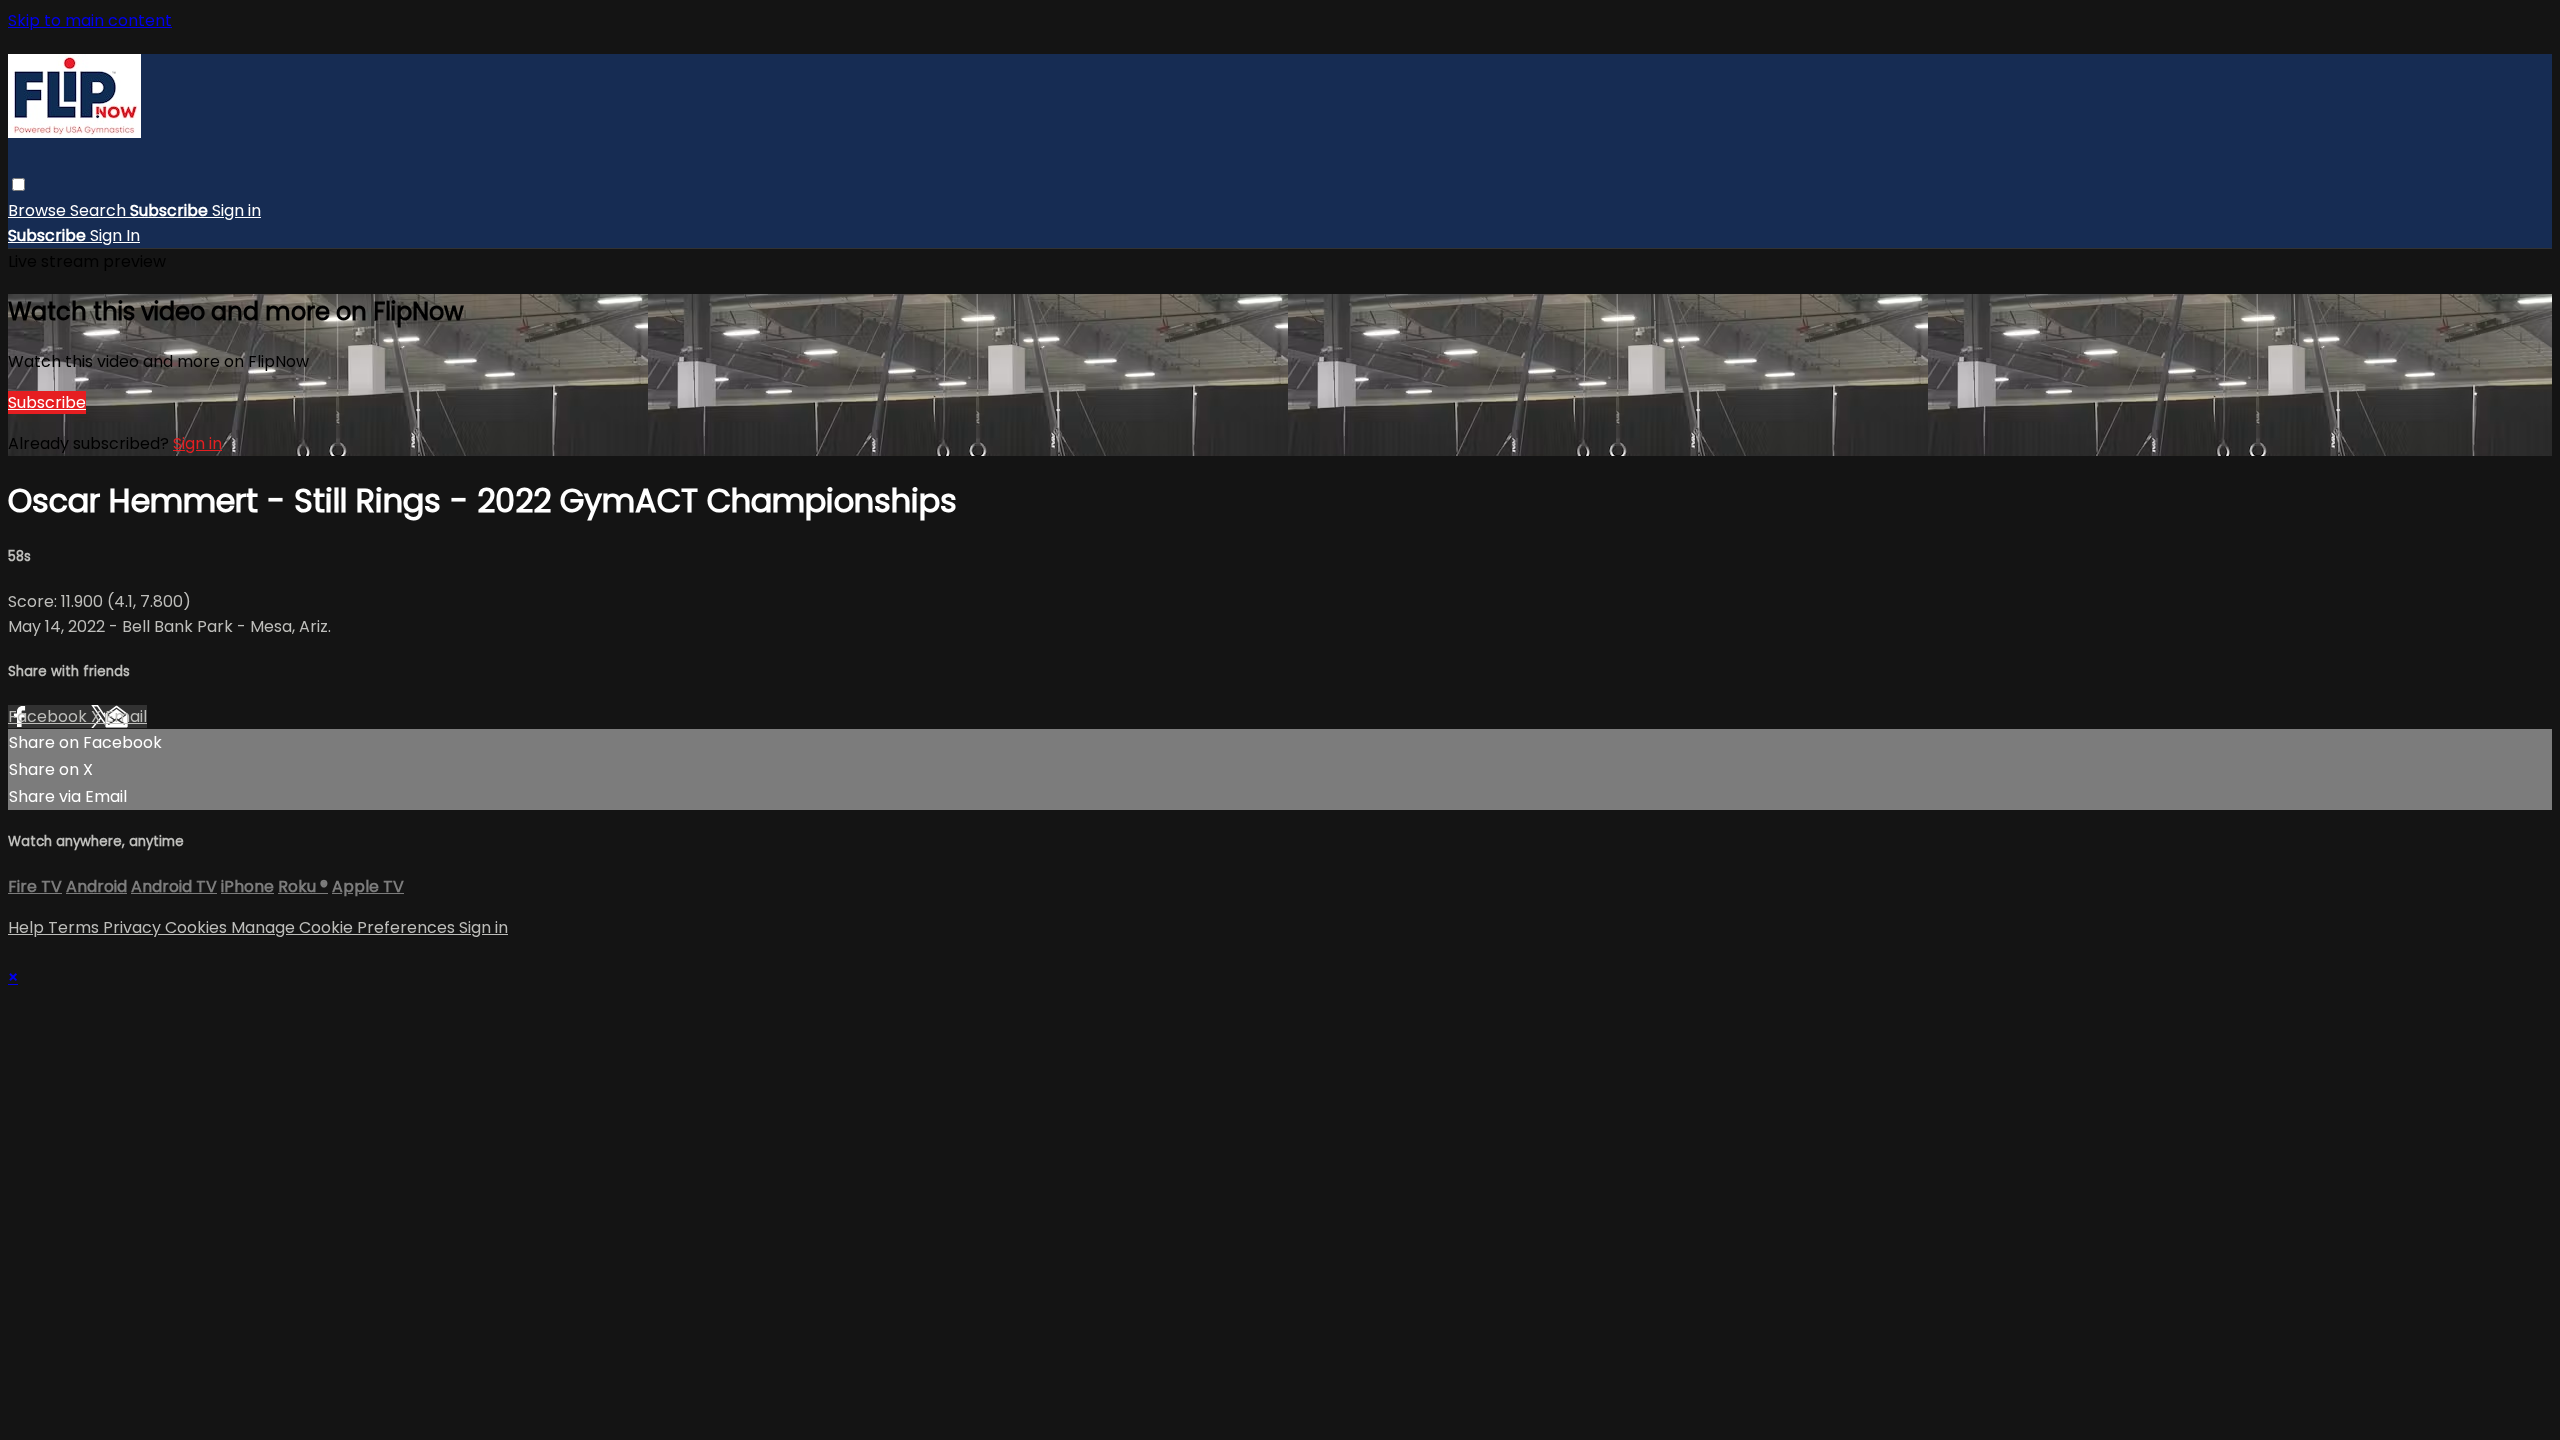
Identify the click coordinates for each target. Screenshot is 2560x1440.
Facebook (49, 716)
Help (28, 927)
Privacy (134, 927)
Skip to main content (90, 20)
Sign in (236, 210)
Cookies (198, 927)
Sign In (115, 235)
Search (100, 210)
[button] (18, 184)
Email (126, 716)
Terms (75, 927)
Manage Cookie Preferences (345, 927)
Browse (39, 210)
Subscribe (47, 402)
